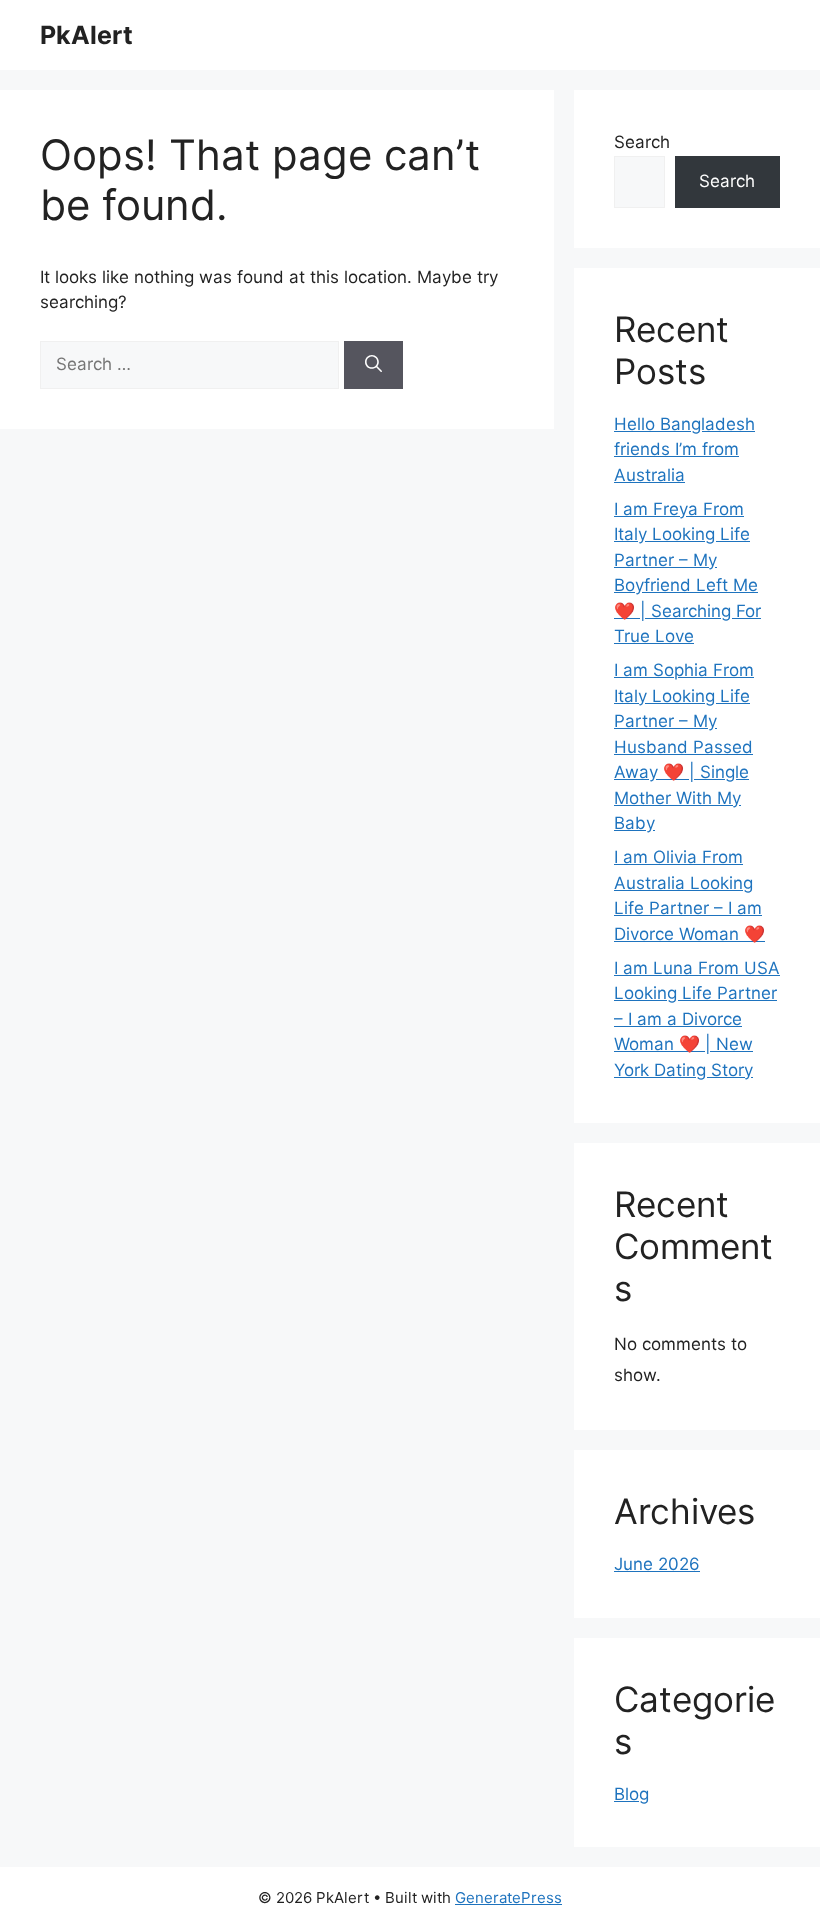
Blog (631, 1794)
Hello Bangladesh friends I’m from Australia (684, 449)
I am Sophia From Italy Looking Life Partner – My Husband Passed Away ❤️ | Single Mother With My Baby (684, 746)
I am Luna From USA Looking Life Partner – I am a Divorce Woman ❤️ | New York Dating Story (697, 1019)
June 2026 (657, 1564)
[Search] (373, 365)
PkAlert (86, 35)
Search (642, 142)
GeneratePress (508, 1897)
